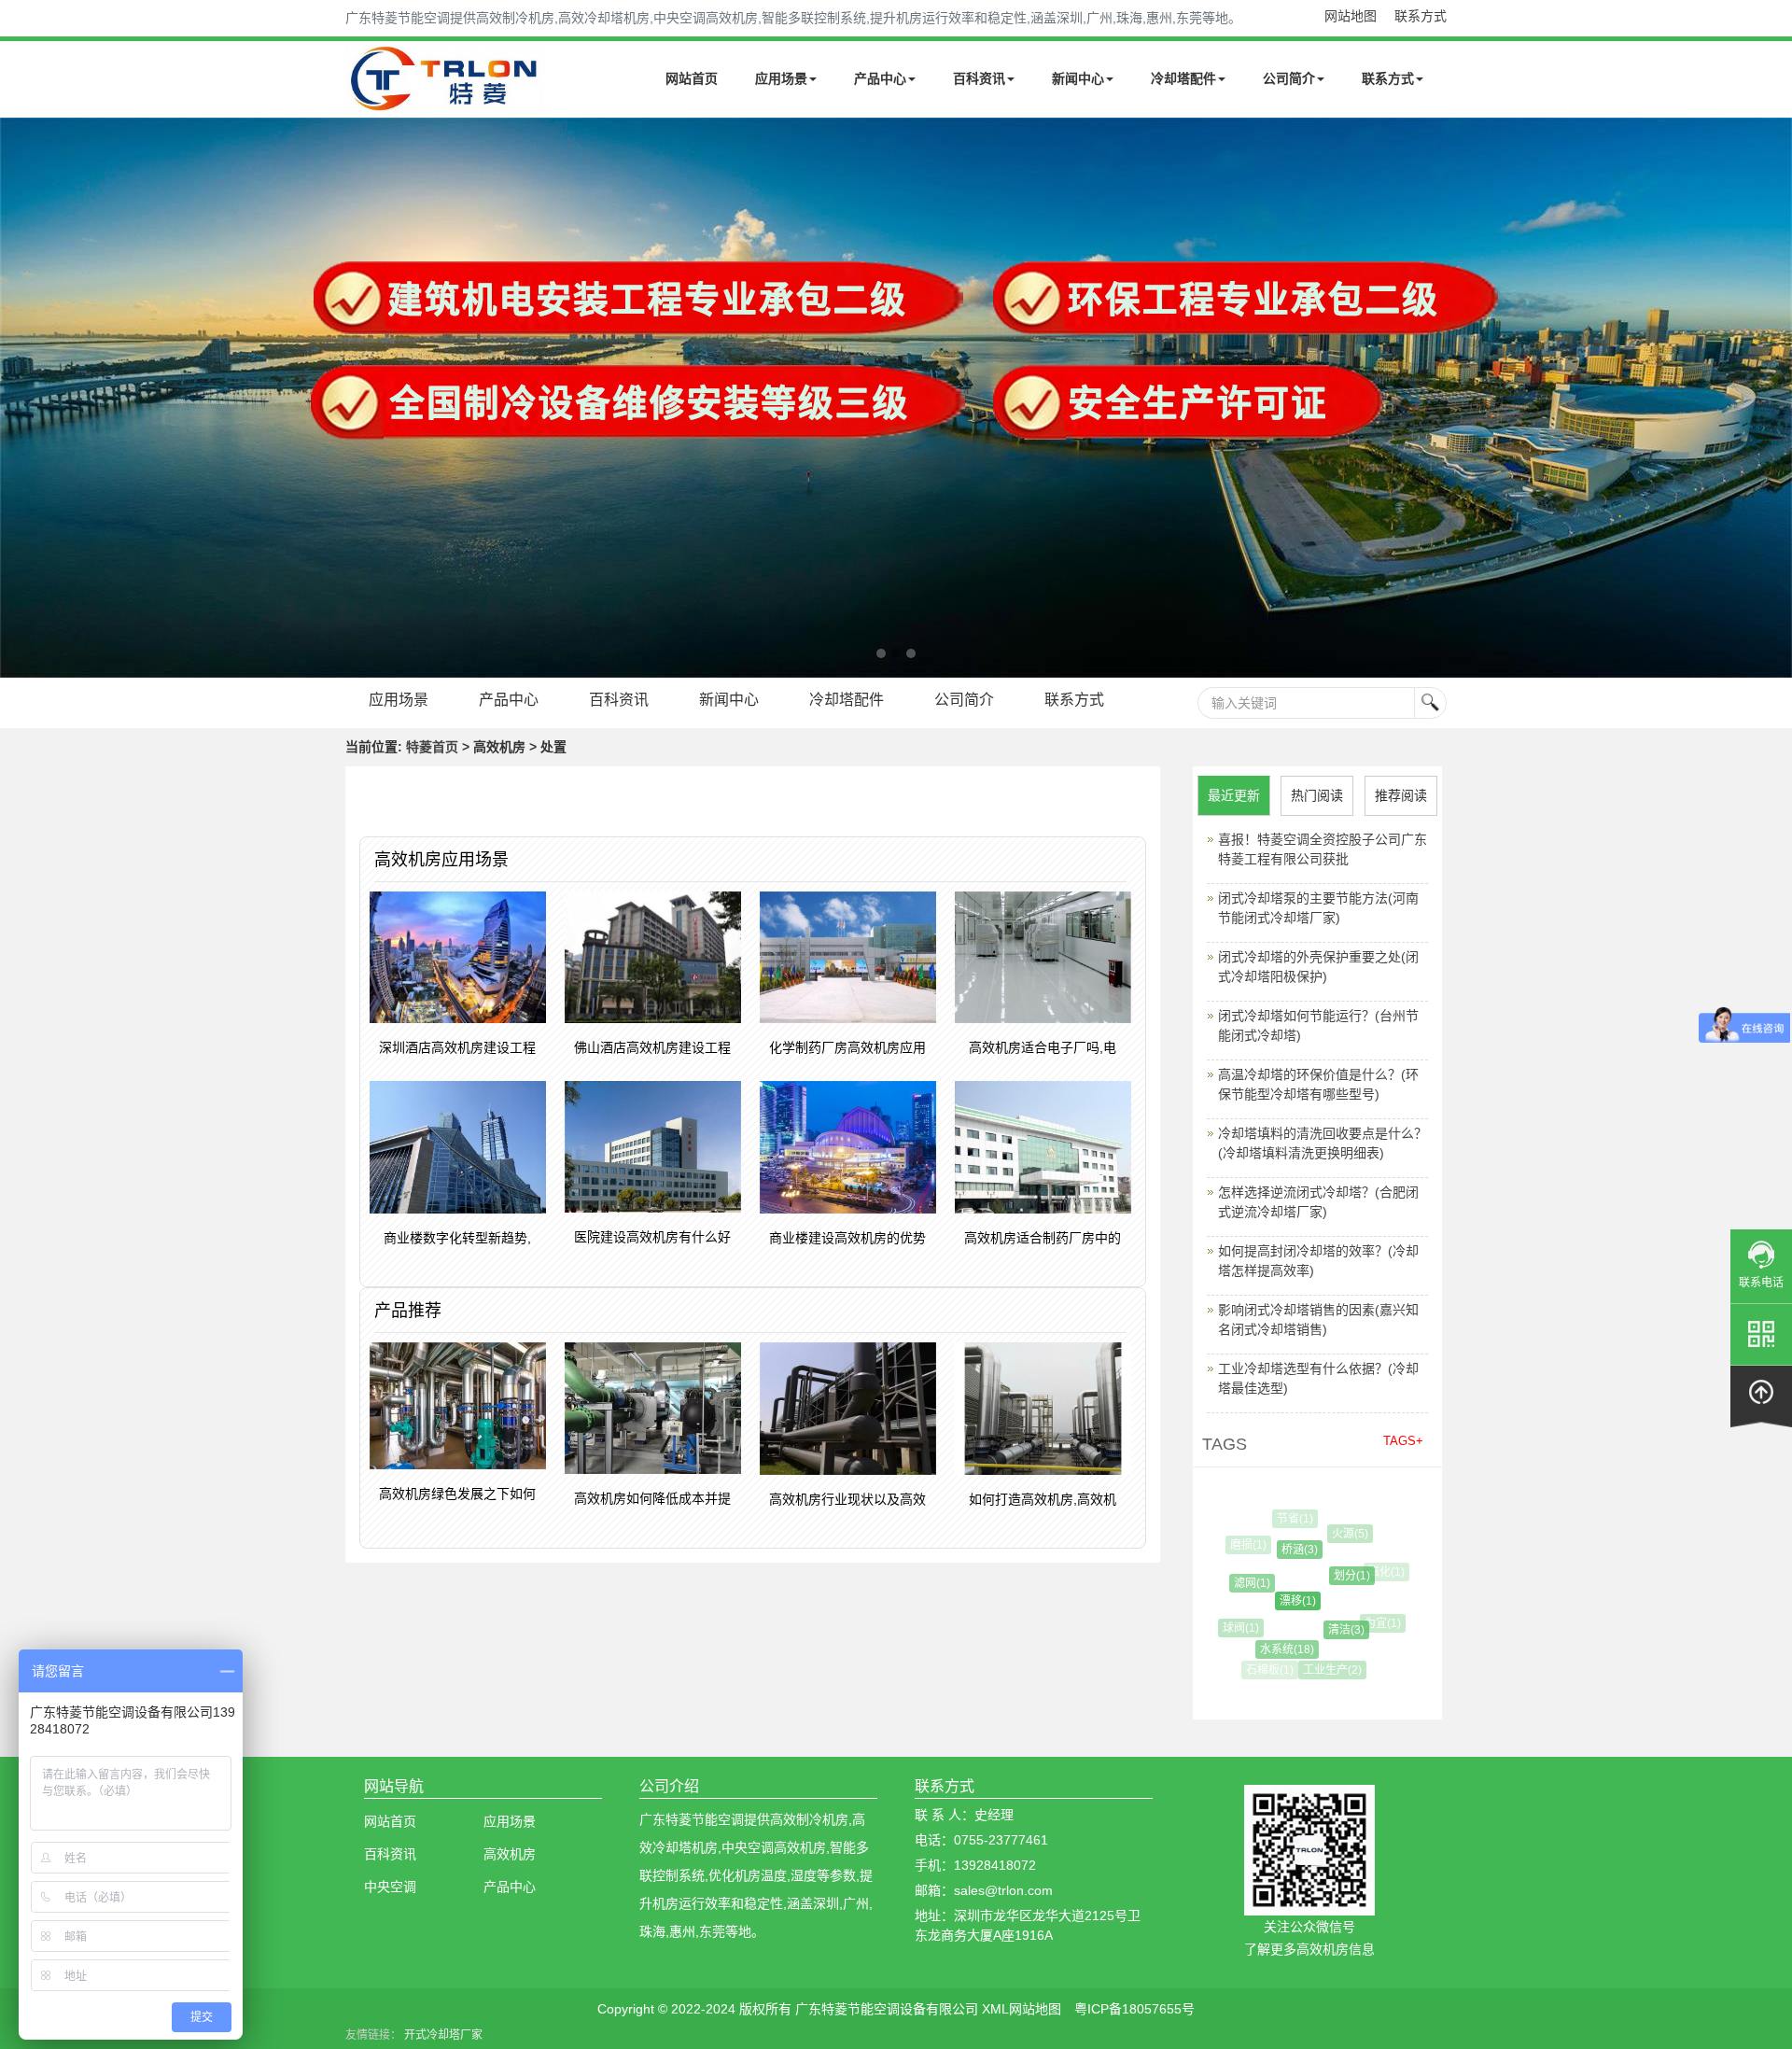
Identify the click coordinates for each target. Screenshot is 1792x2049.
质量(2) (1368, 1657)
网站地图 (1351, 16)
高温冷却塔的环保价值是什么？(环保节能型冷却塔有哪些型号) (1318, 1084)
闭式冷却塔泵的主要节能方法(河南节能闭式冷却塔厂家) (1318, 908)
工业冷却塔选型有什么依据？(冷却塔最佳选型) (1318, 1378)
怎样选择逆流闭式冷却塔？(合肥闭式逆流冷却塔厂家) (1318, 1202)
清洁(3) (1328, 1630)
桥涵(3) (1283, 1550)
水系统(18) (1272, 1649)
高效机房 (510, 1854)
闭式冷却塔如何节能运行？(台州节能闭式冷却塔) (1318, 1025)
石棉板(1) (1267, 1670)
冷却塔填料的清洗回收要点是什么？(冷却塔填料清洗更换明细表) (1323, 1143)
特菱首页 (432, 747)
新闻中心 (1078, 78)
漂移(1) (1277, 1601)
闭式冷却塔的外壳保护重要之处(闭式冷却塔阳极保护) (1318, 967)
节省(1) (1289, 1519)
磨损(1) (1245, 1545)
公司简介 (1289, 78)
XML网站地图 (1022, 2009)
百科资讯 (979, 78)
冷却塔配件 (1183, 78)
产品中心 (880, 78)
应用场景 (781, 78)
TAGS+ (1403, 1441)
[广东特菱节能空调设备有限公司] (446, 101)
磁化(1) (1378, 1572)
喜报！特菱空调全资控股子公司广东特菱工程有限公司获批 (1323, 849)
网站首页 (692, 78)
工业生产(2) (1322, 1670)
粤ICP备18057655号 (1134, 2009)
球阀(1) (1233, 1628)
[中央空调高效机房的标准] (896, 398)
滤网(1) (1238, 1583)
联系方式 (1421, 16)
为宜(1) (1372, 1623)
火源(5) (1339, 1534)
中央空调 (390, 1887)
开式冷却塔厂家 (443, 2035)
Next (19, 398)
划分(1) (1333, 1576)
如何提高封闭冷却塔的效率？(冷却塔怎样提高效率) (1318, 1261)
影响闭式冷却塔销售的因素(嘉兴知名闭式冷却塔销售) (1318, 1319)
